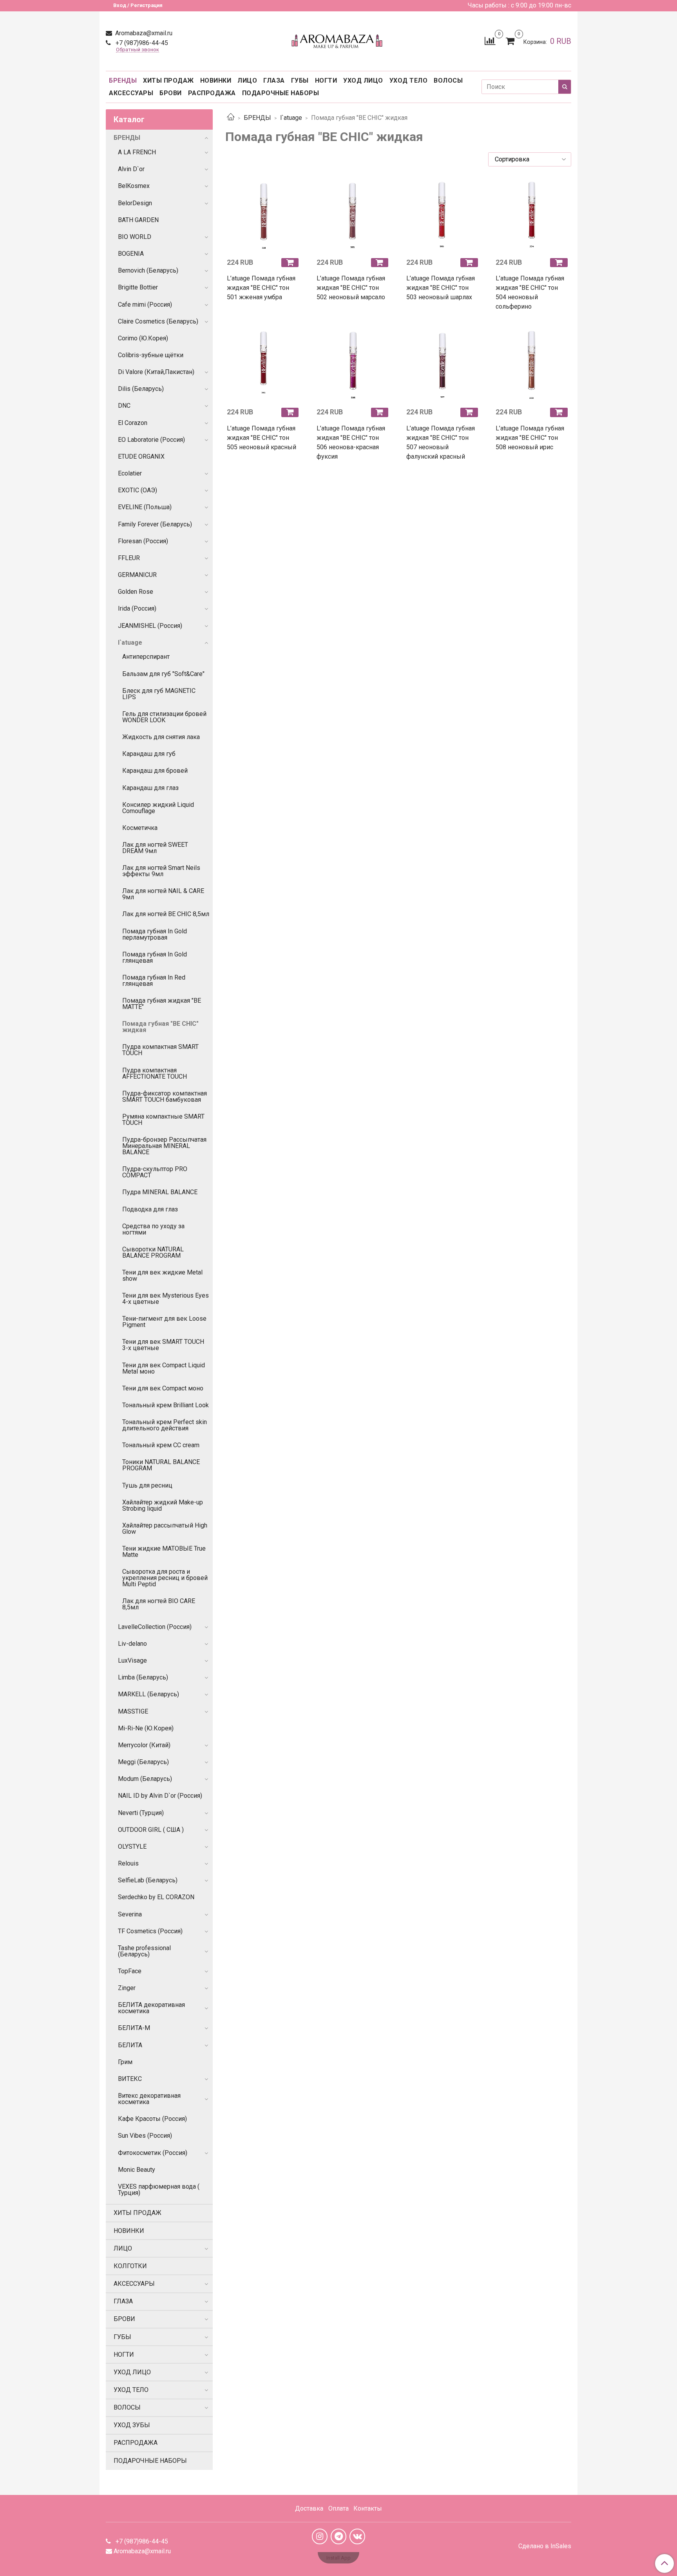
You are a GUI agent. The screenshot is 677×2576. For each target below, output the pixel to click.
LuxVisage (132, 1660)
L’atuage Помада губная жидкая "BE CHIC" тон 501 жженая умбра (261, 288)
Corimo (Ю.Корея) (143, 338)
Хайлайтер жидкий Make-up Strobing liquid (163, 1505)
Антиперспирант (146, 657)
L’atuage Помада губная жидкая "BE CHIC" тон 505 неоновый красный (262, 438)
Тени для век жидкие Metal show (162, 1275)
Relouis (128, 1863)
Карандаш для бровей (155, 771)
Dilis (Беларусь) (141, 389)
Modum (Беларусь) (145, 1779)
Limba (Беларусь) (143, 1677)
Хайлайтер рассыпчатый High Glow (165, 1528)
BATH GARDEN (138, 220)
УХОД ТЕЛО (409, 80)
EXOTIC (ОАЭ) (138, 490)
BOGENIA (131, 254)
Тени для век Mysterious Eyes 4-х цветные (166, 1299)
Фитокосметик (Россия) (153, 2153)
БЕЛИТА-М (134, 2028)
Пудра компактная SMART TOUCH (160, 1050)
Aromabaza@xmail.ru (143, 33)
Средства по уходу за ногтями (153, 1229)
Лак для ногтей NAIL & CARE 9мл (163, 894)
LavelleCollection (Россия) (155, 1627)
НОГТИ (326, 80)
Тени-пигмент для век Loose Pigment (164, 1322)
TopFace (130, 1971)
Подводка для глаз (150, 1209)
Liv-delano (132, 1644)
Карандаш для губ (149, 754)
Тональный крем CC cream (161, 1445)
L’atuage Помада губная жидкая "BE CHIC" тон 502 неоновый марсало (351, 288)
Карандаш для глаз (150, 788)
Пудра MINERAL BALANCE (160, 1192)
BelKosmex (134, 186)
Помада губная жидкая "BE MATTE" (162, 1004)
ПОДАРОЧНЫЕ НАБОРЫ (281, 93)
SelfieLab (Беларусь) (148, 1880)
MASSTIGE (133, 1711)
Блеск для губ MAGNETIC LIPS (159, 694)
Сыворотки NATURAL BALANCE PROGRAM (153, 1252)
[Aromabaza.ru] (338, 39)
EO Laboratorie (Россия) (151, 440)
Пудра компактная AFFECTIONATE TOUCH (155, 1073)
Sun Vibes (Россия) (145, 2136)
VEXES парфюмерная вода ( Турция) (159, 2190)
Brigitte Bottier (138, 287)
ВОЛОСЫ (448, 80)
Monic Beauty (137, 2170)
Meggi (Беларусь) (143, 1762)
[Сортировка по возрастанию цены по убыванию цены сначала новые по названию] (530, 159)
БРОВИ (171, 93)
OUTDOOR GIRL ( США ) (151, 1830)
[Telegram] (338, 2536)
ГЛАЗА (274, 80)
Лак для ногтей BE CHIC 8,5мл (166, 914)
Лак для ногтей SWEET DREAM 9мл (155, 848)
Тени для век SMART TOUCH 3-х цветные (163, 1345)
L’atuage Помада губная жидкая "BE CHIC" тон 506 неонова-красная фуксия (351, 442)
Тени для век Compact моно (163, 1388)
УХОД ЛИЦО (363, 80)
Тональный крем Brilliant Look (166, 1405)
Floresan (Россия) (143, 541)
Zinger (127, 1988)
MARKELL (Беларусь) (148, 1694)
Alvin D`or (131, 169)
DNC (124, 406)
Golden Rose (136, 592)
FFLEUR (129, 558)
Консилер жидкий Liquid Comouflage (158, 808)
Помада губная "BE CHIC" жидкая (160, 1027)
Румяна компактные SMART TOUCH (163, 1120)
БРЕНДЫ (123, 80)
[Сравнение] (490, 41)
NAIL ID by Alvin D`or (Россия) (160, 1796)
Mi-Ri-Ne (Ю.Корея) (146, 1728)
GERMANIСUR (137, 575)
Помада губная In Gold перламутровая (155, 934)
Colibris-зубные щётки (151, 355)
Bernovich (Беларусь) (148, 270)
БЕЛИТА (130, 2045)
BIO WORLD (135, 237)
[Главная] (231, 118)
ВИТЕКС (130, 2079)
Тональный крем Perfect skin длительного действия (165, 1425)
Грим (125, 2062)
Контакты (368, 2508)
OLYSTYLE (132, 1847)
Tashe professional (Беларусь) (144, 1951)
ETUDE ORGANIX (141, 456)
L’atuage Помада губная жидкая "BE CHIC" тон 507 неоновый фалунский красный (441, 442)
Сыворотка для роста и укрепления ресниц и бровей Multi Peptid (165, 1578)
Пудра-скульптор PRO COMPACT (155, 1172)
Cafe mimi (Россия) (145, 305)
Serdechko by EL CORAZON (156, 1897)
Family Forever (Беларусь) (155, 524)
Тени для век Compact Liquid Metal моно (164, 1368)
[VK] (357, 2536)
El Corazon (133, 423)
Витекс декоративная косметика (149, 2099)
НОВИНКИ (216, 80)
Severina (130, 1914)
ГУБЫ (300, 80)
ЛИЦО (247, 80)
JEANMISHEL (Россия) (150, 626)
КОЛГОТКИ (130, 2266)
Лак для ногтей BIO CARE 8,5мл (159, 1604)
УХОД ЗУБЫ (132, 2425)
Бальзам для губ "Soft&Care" (163, 674)
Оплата (338, 2508)
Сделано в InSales (545, 2546)
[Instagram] (320, 2536)
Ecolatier (130, 473)
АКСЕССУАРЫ (131, 93)
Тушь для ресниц (147, 1485)
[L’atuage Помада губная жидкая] (264, 214)
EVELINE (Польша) (145, 507)
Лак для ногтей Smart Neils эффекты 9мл (161, 871)
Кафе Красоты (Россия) (152, 2119)
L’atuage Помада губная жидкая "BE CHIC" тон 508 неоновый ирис (530, 438)
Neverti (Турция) (141, 1813)
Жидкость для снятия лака (161, 737)
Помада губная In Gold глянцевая (155, 957)
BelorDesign (135, 203)
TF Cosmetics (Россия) (150, 1931)
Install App (338, 2558)
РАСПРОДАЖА (212, 93)
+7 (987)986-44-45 (141, 43)
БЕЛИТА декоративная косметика (151, 2008)
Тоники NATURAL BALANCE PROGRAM (161, 1465)
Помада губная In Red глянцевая (154, 981)
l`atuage (291, 118)
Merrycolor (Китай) (144, 1745)
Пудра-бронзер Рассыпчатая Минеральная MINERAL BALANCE (164, 1146)
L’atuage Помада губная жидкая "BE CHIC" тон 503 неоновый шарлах (441, 288)
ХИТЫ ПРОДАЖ (168, 80)
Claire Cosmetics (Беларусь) (158, 321)
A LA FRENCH (137, 152)
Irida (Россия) (137, 608)
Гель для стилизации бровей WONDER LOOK (164, 717)
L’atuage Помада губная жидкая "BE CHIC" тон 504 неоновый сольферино (530, 292)
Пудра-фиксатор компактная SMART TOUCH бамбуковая (165, 1096)
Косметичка (140, 828)
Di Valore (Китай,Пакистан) (156, 372)
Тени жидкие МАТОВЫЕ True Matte (164, 1552)
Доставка (309, 2508)
